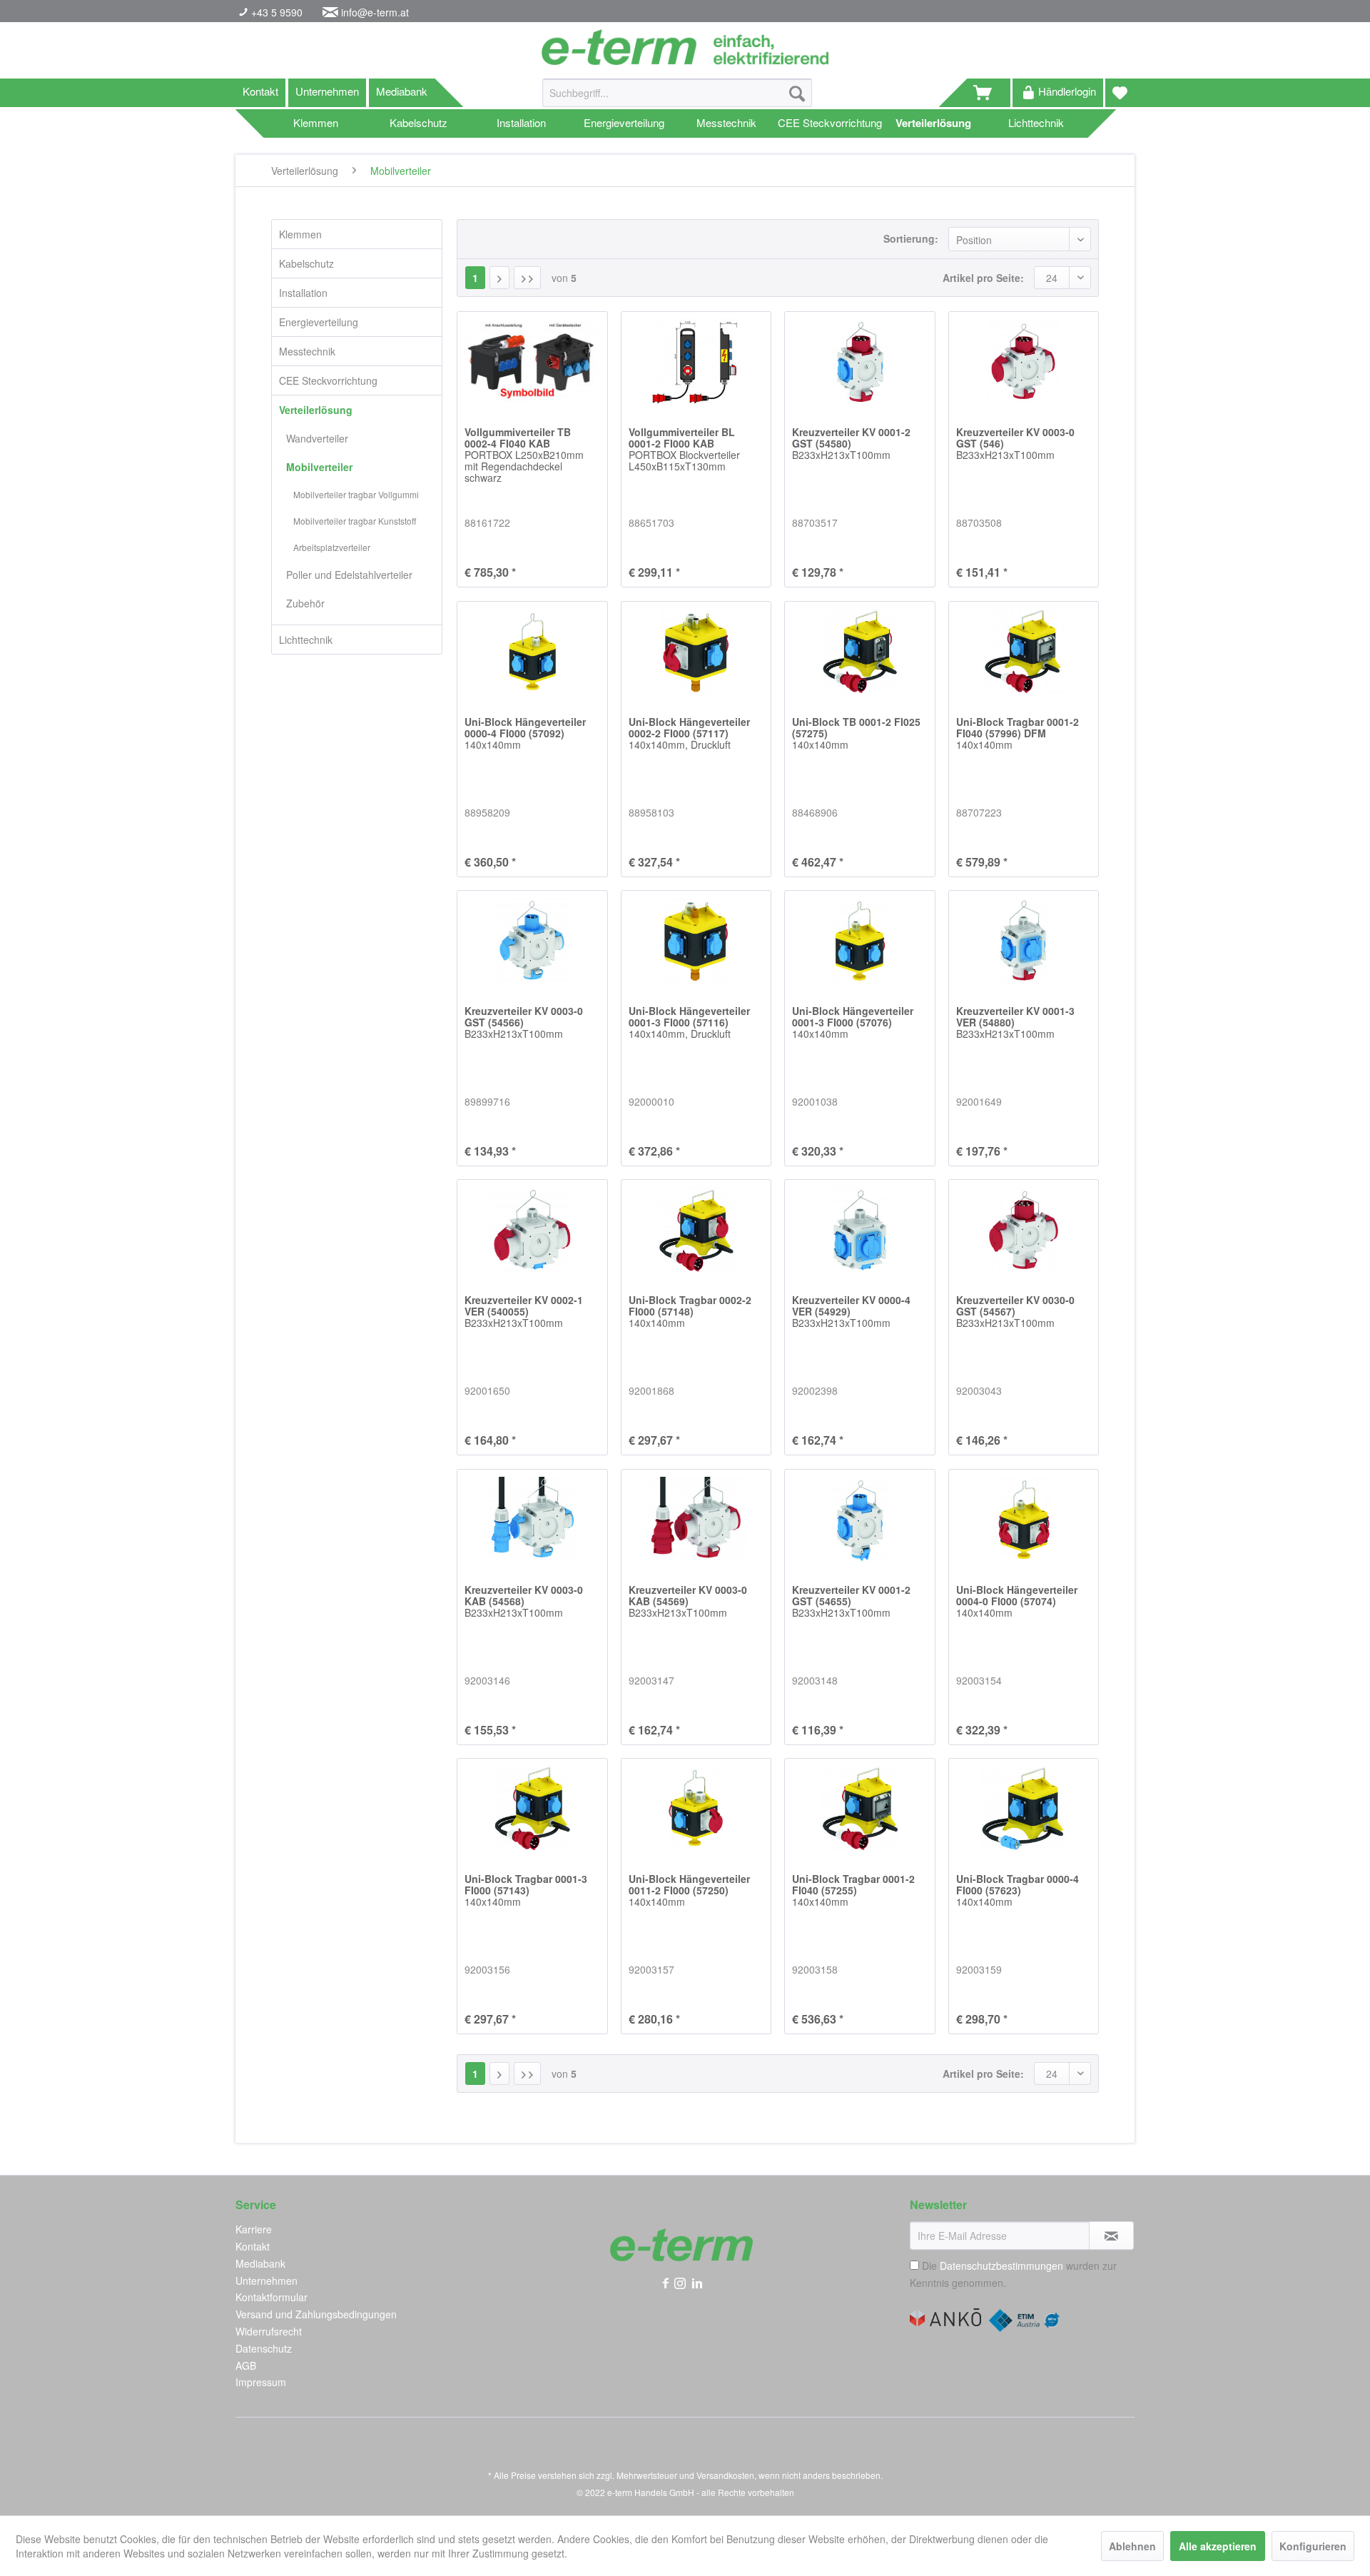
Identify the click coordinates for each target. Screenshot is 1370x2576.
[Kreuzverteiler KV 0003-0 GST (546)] (1024, 362)
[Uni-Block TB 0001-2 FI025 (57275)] (859, 652)
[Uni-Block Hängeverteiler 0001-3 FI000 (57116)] (696, 941)
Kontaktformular (272, 2297)
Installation (303, 293)
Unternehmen (327, 91)
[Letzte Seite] (527, 278)
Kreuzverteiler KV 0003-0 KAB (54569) (688, 1602)
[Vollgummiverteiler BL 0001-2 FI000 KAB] (696, 362)
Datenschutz (264, 2348)
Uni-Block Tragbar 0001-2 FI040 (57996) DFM (1018, 734)
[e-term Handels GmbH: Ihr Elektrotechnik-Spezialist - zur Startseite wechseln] (685, 47)
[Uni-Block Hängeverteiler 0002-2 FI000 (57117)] (696, 652)
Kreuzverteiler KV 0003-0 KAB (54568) (524, 1602)
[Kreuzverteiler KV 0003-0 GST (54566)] (532, 941)
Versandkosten (725, 2475)
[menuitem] (677, 100)
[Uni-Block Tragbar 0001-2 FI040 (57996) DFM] (1024, 652)
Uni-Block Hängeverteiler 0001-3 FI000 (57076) (853, 1023)
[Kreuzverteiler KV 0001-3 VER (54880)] (1024, 941)
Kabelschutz (306, 263)
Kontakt (260, 91)
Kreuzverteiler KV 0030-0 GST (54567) (1015, 1312)
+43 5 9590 (275, 12)
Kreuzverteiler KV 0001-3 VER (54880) (1015, 1023)
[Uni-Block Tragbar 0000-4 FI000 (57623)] (1024, 1809)
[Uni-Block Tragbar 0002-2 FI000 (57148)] (696, 1230)
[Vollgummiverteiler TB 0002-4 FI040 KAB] (532, 362)
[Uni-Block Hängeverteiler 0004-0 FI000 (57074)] (1024, 1520)
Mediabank (402, 91)
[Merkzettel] (1120, 93)
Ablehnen (1132, 2546)
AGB (246, 2365)
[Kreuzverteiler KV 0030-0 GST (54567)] (1024, 1230)
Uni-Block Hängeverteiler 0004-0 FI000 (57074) (1017, 1602)
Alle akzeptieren (1218, 2546)
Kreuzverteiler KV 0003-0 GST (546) (1015, 444)
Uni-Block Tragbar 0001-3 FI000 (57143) (526, 1891)
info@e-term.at (375, 12)
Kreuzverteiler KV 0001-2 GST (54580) (851, 444)
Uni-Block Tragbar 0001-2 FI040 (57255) (853, 1891)
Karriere (254, 2229)
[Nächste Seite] (499, 278)
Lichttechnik (306, 640)
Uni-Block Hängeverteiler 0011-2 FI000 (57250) (689, 1891)
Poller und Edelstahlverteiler (349, 575)
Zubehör (305, 603)
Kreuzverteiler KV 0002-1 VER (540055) (524, 1312)
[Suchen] (797, 93)
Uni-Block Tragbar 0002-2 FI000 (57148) (690, 1312)
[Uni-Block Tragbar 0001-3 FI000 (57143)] (532, 1809)
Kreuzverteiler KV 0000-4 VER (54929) (851, 1312)
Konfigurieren (1313, 2546)
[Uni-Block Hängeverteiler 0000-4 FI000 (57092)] (532, 652)
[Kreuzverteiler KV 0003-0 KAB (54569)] (696, 1520)
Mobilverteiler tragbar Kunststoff (355, 521)
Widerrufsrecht (269, 2331)
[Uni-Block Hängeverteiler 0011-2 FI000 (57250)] (696, 1809)
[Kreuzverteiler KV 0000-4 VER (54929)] (859, 1230)
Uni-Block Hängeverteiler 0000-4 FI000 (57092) (525, 734)
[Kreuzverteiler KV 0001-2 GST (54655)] (859, 1520)
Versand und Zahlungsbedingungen (316, 2314)
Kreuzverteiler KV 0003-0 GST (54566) (524, 1023)
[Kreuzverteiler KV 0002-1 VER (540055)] (532, 1230)
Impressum (261, 2382)
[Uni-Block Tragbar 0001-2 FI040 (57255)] (859, 1809)
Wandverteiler (317, 438)
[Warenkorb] (989, 93)
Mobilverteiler (319, 467)
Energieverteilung (319, 322)
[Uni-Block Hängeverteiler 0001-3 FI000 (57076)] (859, 941)
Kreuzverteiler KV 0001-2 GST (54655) (851, 1602)
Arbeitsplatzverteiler (332, 547)
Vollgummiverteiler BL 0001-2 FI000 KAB (684, 450)
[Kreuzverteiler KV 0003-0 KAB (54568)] (532, 1520)
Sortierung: (911, 238)
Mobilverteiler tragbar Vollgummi (356, 494)
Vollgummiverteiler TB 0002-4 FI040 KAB (524, 455)
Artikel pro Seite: (983, 278)
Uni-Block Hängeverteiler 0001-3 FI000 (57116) (689, 1023)
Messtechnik (307, 351)
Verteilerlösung (316, 410)
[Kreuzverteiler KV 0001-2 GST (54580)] (859, 362)
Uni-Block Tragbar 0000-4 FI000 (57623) (1018, 1891)
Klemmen (300, 234)
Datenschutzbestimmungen (1001, 2266)
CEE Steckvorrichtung (328, 380)
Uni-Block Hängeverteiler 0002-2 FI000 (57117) (689, 734)
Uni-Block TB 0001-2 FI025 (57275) (856, 734)
